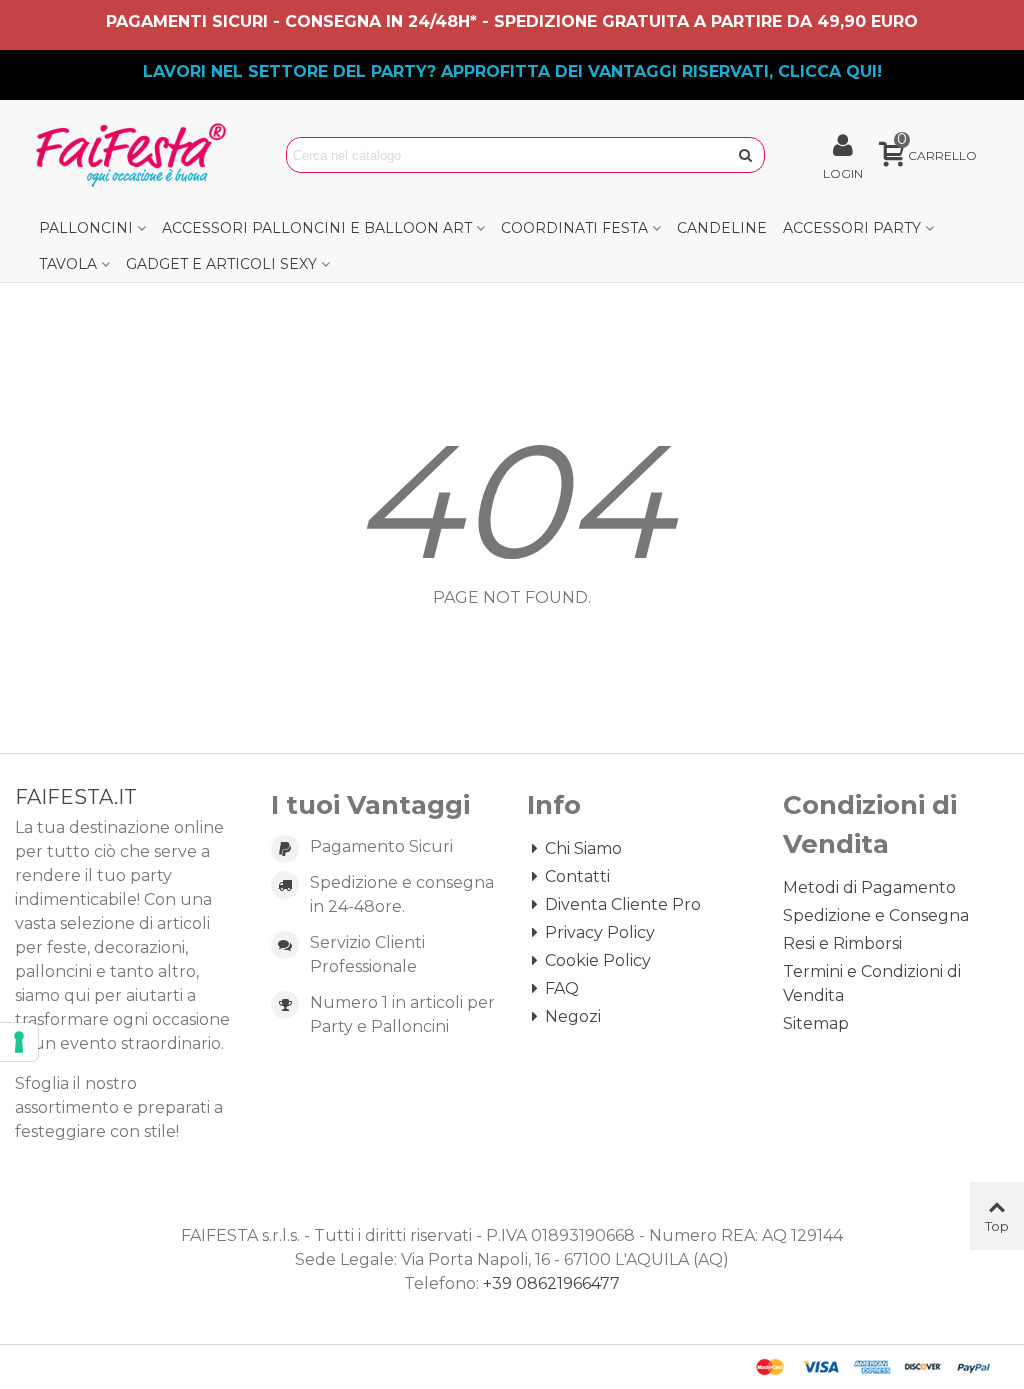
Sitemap (816, 1023)
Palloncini (86, 228)
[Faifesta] (135, 155)
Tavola (68, 264)
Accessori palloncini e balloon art (317, 228)
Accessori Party (852, 228)
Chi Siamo (583, 848)
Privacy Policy (600, 932)
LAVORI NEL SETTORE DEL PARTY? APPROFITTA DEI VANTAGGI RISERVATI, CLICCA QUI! (512, 71)
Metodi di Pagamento (869, 887)
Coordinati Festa (574, 228)
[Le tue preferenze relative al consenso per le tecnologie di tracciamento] (19, 1042)
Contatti (577, 876)
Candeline (722, 228)
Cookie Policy (598, 960)
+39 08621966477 (551, 1283)
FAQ (562, 988)
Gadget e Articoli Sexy (221, 264)
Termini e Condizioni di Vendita (872, 983)
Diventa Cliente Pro (623, 904)
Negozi (573, 1016)
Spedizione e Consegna (876, 915)
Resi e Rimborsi (842, 943)
